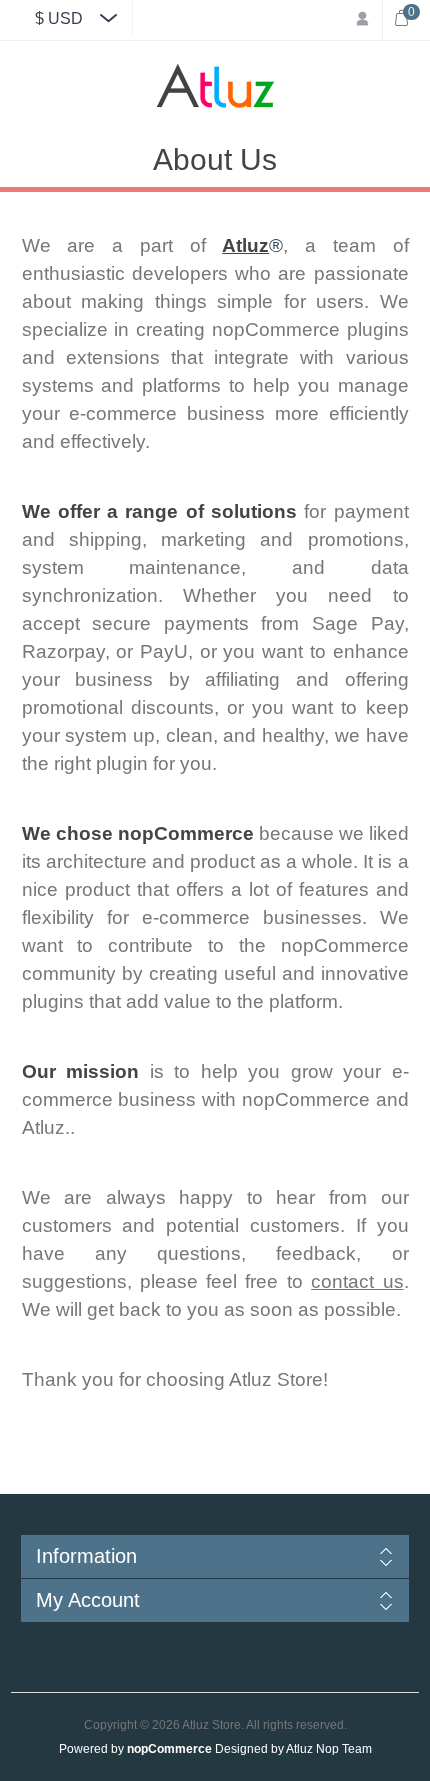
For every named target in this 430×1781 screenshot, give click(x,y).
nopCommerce (169, 1749)
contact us (357, 1281)
